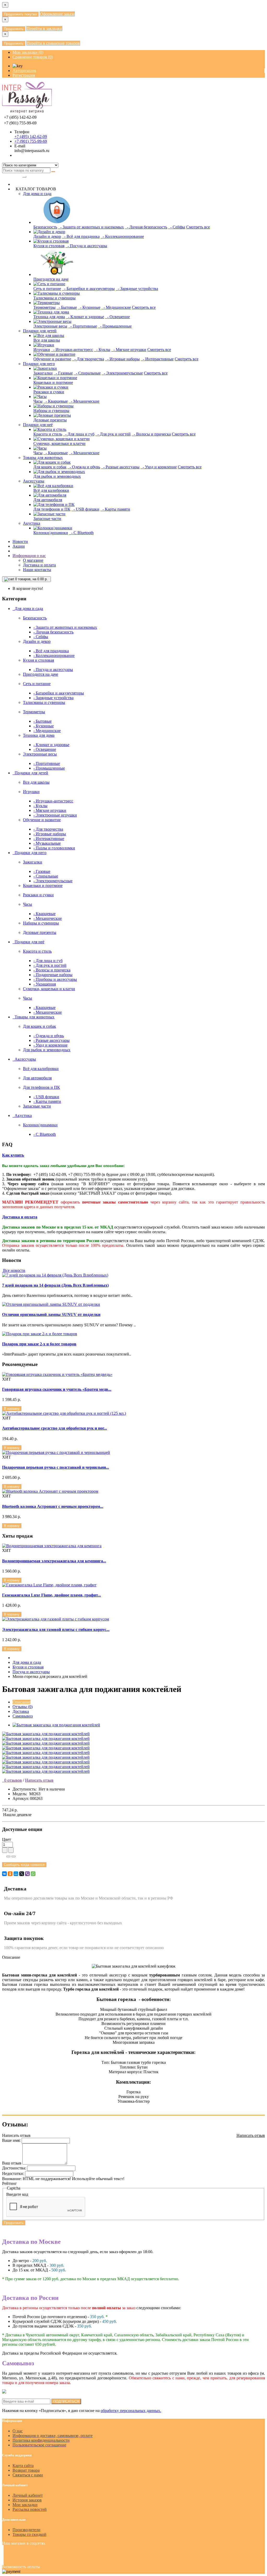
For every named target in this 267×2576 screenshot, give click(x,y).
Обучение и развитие (52, 359)
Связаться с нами (28, 2475)
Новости (20, 542)
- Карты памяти (115, 509)
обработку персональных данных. (131, 2411)
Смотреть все (198, 227)
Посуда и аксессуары (31, 1672)
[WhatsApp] (33, 1874)
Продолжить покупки (20, 14)
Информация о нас (29, 556)
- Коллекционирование (122, 236)
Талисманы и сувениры (54, 298)
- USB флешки (85, 509)
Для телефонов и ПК (52, 509)
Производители (26, 2530)
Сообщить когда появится (24, 1865)
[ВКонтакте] (4, 1874)
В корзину (12, 1409)
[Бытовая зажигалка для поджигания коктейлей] (56, 1725)
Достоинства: (14, 2168)
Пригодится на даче (51, 279)
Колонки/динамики (51, 533)
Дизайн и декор (47, 236)
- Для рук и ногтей (113, 434)
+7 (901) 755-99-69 (31, 141)
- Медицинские (116, 307)
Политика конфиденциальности (41, 2440)
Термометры (44, 307)
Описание (22, 1702)
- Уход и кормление (159, 467)
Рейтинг (10, 2183)
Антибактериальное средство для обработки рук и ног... (54, 1428)
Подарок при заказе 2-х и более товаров (39, 1344)
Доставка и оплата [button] (20, 1217)
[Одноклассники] (10, 1874)
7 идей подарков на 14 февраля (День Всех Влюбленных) (55, 1285)
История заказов (27, 2500)
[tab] (133, 1155)
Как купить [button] (13, 1155)
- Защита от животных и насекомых (91, 227)
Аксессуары (34, 481)
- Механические (84, 401)
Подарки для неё (38, 425)
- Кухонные (89, 307)
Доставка (21, 1711)
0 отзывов (12, 1780)
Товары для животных (43, 458)
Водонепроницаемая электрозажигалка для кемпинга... (54, 1561)
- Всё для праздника (81, 236)
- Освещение (117, 317)
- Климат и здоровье (85, 317)
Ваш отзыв (12, 2163)
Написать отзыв (39, 1780)
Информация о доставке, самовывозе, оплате (53, 2436)
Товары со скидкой (29, 2534)
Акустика (32, 523)
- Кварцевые (56, 401)
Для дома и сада (37, 194)
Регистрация (24, 75)
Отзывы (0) (23, 1707)
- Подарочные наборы (53, 975)
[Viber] (27, 1874)
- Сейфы (177, 227)
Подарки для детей (40, 331)
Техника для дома (49, 317)
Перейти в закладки (44, 29)
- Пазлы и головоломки (54, 848)
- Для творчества (88, 359)
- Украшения (45, 984)
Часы (38, 401)
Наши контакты (37, 570)
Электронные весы (50, 326)
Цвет (7, 1839)
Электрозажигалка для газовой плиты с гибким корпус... (56, 1629)
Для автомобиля (48, 500)
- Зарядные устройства (137, 289)
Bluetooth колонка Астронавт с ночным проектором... (53, 1506)
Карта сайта (23, 2466)
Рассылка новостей (30, 2509)
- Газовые (63, 373)
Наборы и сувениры (51, 411)
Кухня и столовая (49, 246)
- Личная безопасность (146, 227)
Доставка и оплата (39, 565)
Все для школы (47, 340)
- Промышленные (115, 326)
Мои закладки (25, 2505)
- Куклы (102, 350)
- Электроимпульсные (122, 373)
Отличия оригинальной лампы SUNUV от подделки (51, 1314)
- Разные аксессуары (120, 467)
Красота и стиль (48, 434)
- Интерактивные (157, 359)
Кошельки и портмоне (53, 382)
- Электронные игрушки (55, 815)
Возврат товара (26, 2470)
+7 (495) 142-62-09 (31, 137)
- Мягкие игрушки (129, 350)
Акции (19, 546)
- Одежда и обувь (84, 467)
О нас (18, 2431)
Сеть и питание (47, 289)
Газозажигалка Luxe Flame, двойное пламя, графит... (51, 1595)
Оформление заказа (57, 14)
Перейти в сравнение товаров (53, 43)
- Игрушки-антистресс (72, 350)
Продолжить (14, 29)
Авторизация (24, 71)
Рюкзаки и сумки (49, 392)
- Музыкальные (47, 843)
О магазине (33, 560)
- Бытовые (67, 307)
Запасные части (47, 519)
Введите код (17, 2194)
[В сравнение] (14, 1857)
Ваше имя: (11, 2140)
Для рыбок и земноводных (57, 476)
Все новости (14, 1270)
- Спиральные (87, 373)
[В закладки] (8, 1857)
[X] (22, 1874)
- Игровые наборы (122, 359)
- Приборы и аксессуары (55, 979)
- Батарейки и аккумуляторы (88, 289)
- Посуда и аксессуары (86, 246)
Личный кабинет (28, 2495)
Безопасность (45, 227)
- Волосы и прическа (151, 434)
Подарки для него (39, 364)
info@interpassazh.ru (32, 151)
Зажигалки (43, 373)
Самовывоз (23, 1716)
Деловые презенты (50, 420)
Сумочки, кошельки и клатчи (59, 443)
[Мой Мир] (16, 1874)
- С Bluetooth (81, 533)
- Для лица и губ (79, 434)
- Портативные (83, 326)
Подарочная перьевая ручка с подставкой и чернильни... (56, 1467)
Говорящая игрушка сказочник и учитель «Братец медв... (57, 1389)
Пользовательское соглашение (39, 2445)
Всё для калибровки (51, 490)
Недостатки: (13, 2173)
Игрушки (42, 350)
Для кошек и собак (50, 467)
